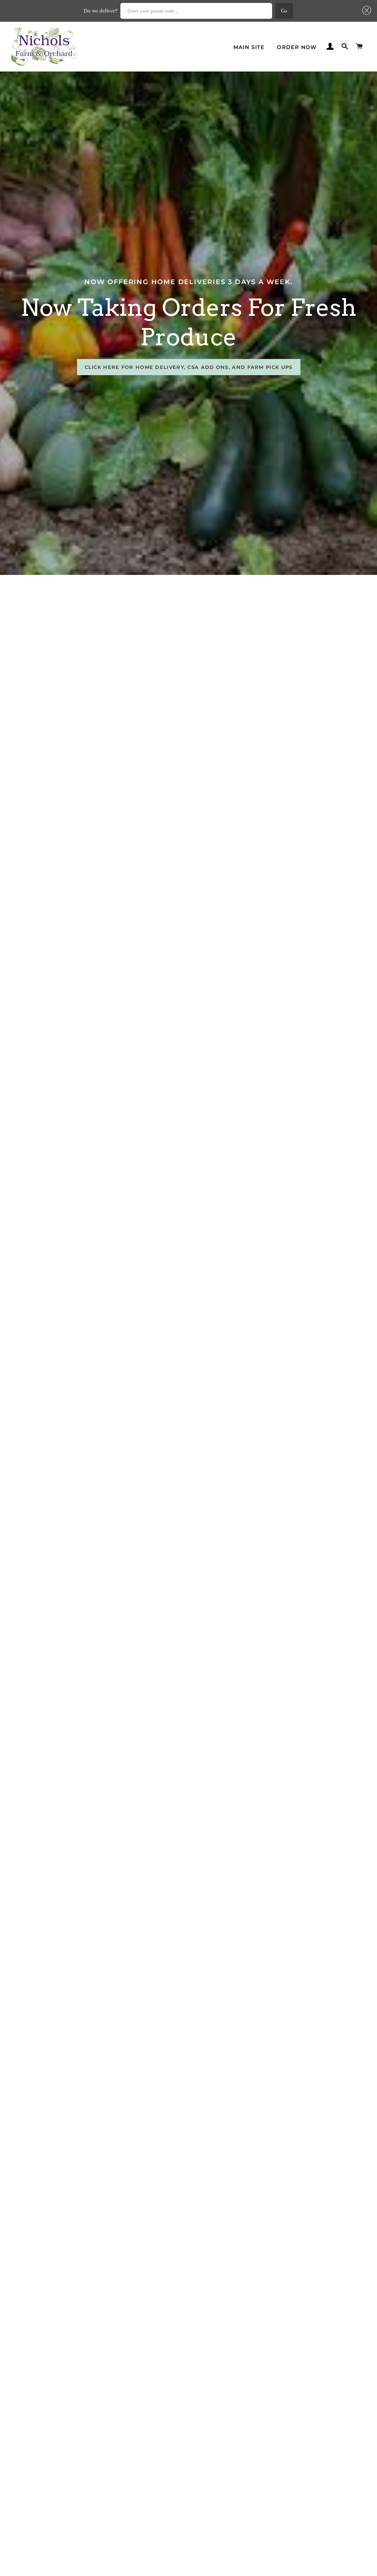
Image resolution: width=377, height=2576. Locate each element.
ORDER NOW (297, 47)
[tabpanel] (188, 323)
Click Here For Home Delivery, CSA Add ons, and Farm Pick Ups (189, 367)
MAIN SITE (249, 47)
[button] (365, 10)
